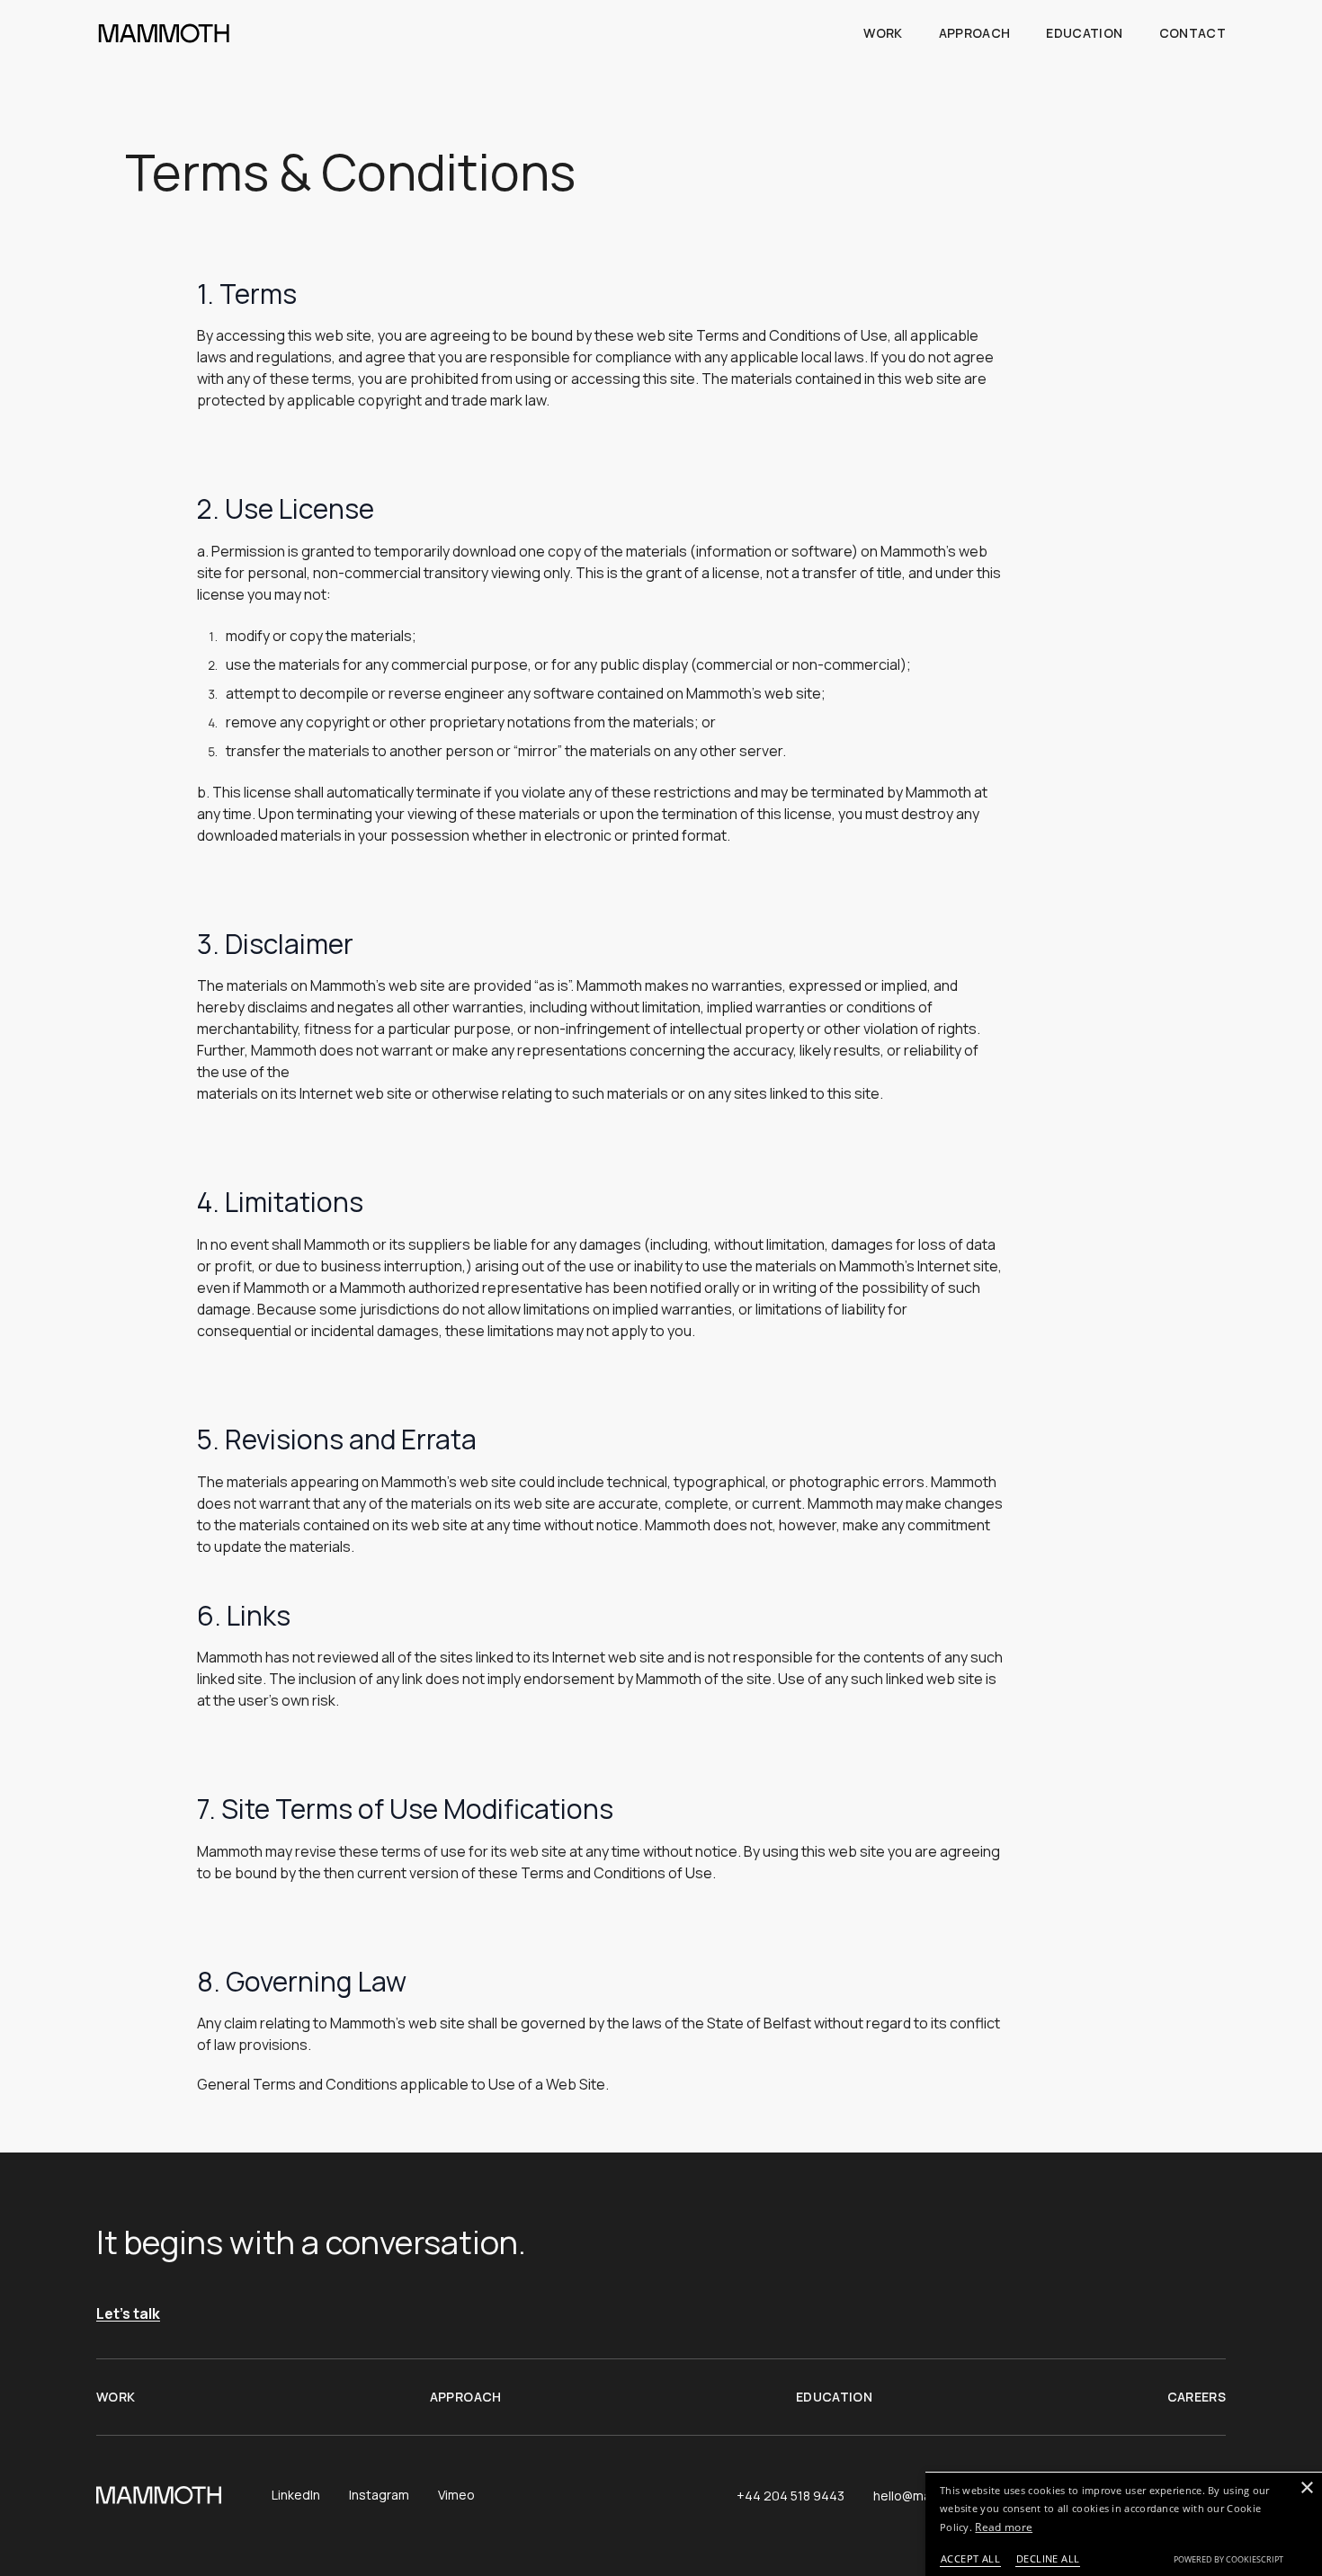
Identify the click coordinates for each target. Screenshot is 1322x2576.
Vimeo (456, 2495)
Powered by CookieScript (1228, 2559)
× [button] (1306, 2488)
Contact (1192, 33)
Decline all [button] (1048, 2558)
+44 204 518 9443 (791, 2496)
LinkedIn (296, 2495)
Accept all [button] (970, 2558)
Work (883, 33)
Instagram (379, 2495)
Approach (975, 33)
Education (1084, 33)
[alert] (1124, 2524)
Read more (1004, 2527)
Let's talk (128, 2314)
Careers (1197, 2397)
